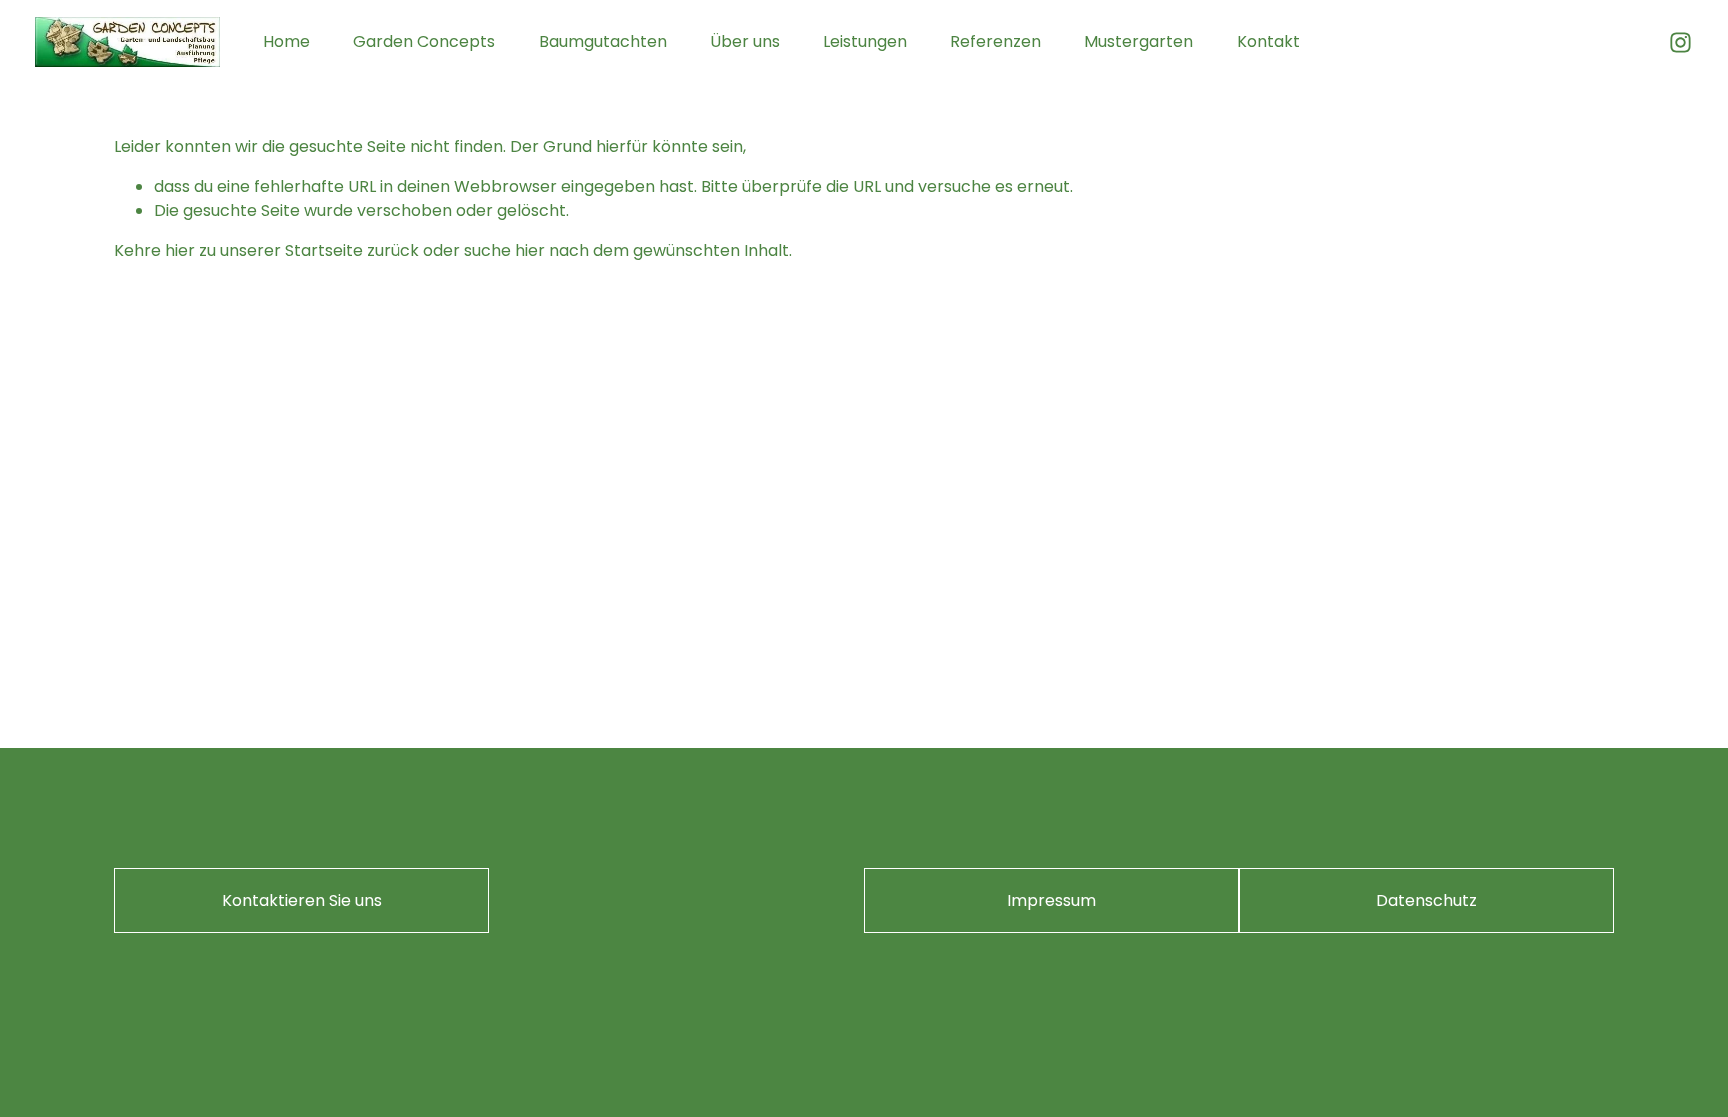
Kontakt (1268, 41)
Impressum (1051, 900)
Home (286, 41)
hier (180, 250)
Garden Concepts (424, 41)
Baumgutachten (603, 41)
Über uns (745, 41)
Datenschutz (1426, 900)
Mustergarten (1138, 41)
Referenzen (995, 41)
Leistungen (865, 41)
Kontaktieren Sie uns (302, 900)
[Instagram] (1680, 42)
